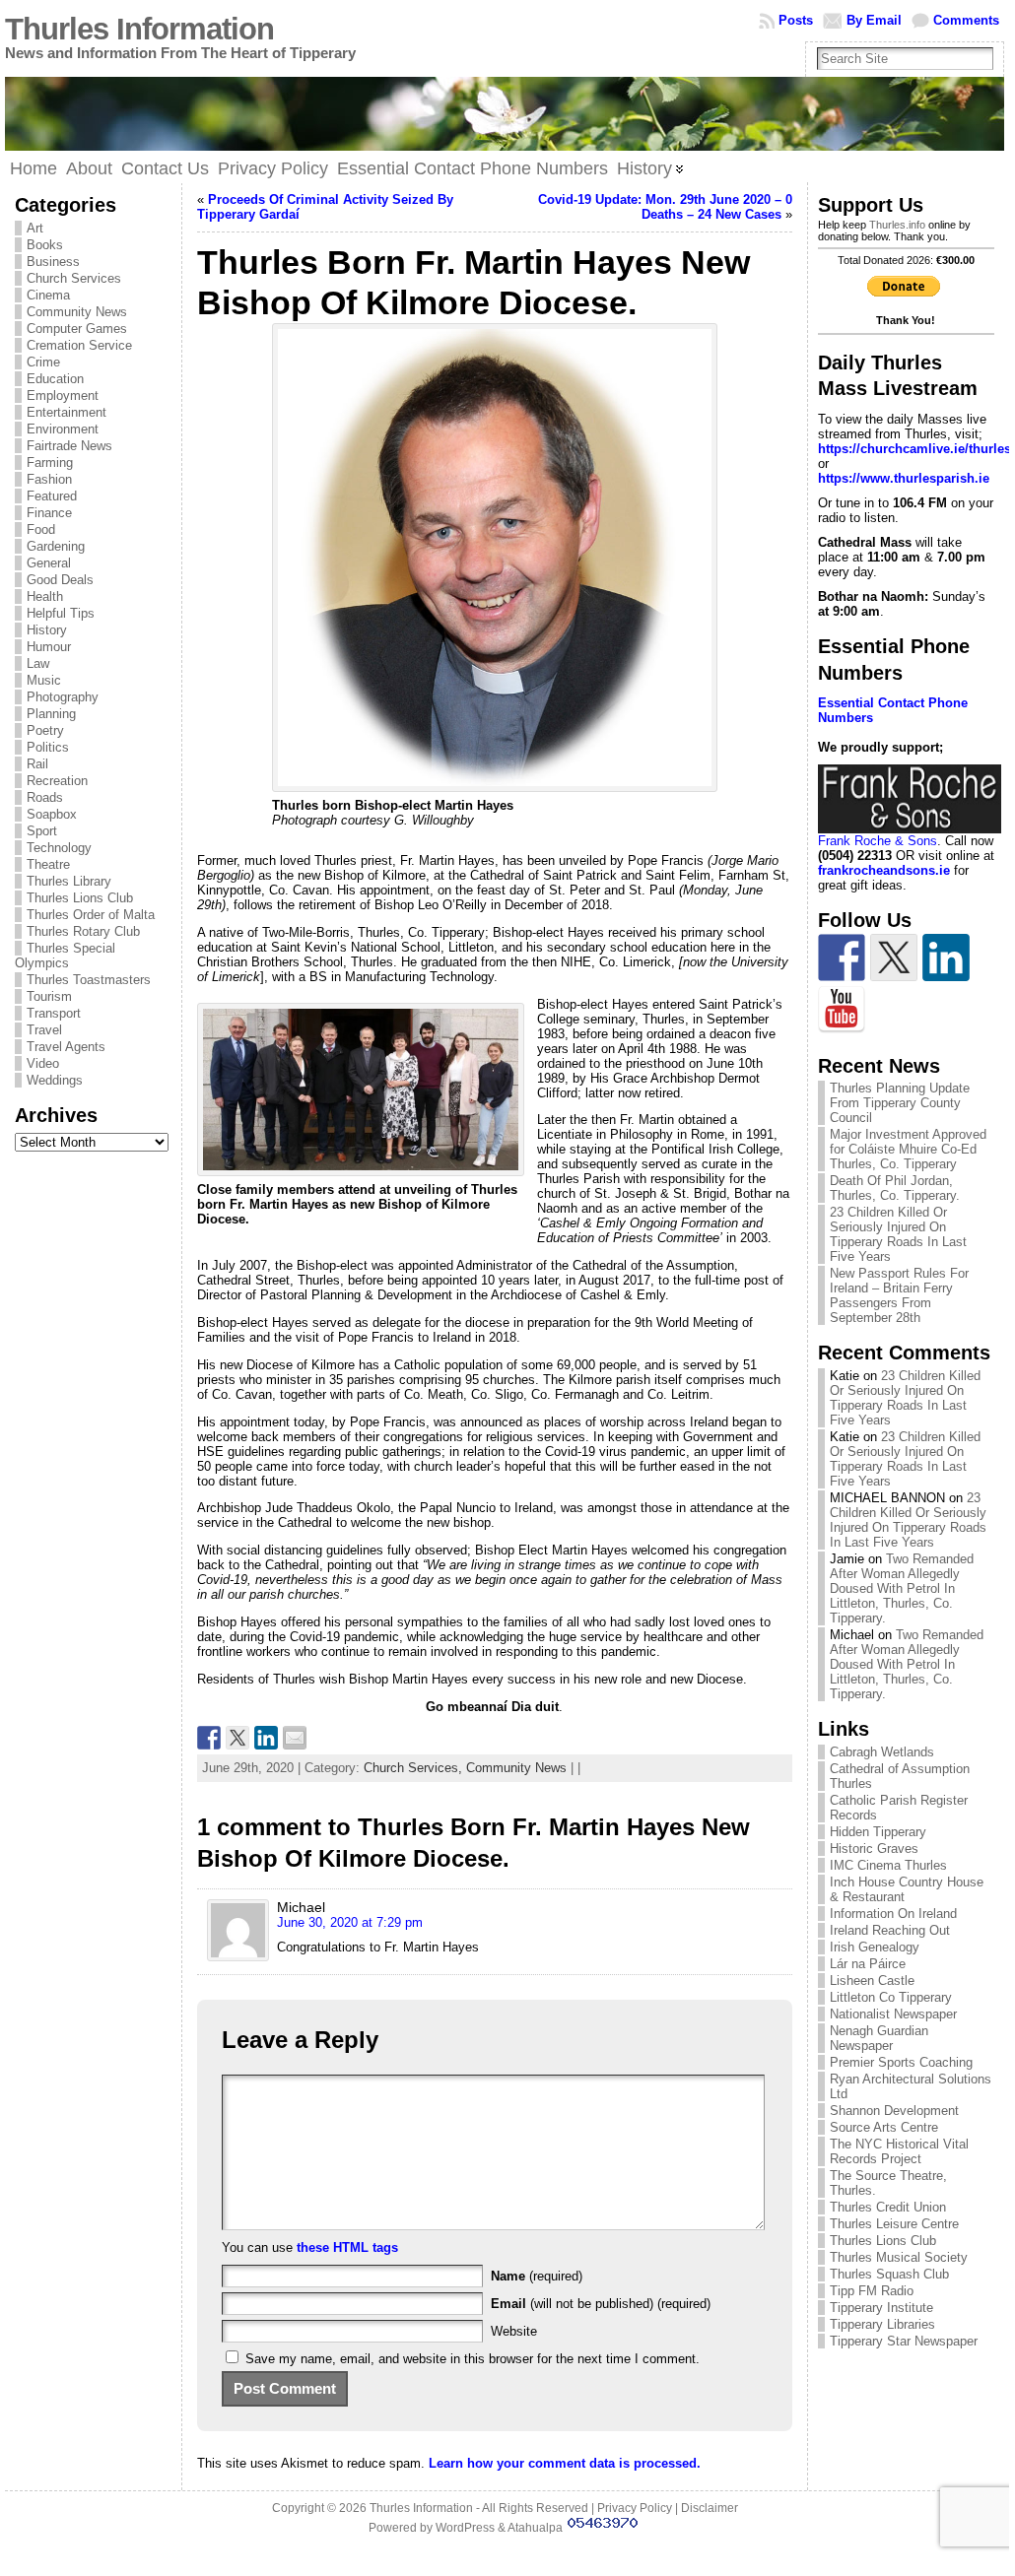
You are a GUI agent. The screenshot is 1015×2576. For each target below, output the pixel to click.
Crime (43, 362)
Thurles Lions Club (80, 898)
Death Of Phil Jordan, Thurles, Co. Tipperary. (895, 1188)
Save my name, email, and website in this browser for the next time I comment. (473, 2359)
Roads (45, 797)
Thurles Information (139, 29)
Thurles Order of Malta (91, 915)
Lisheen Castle (872, 1981)
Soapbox (52, 814)
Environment (63, 429)
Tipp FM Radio (872, 2291)
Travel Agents (66, 1047)
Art (35, 228)
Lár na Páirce (868, 1964)
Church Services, (415, 1768)
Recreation (57, 781)
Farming (50, 462)
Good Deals (60, 580)
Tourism (49, 996)
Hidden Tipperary (878, 1832)
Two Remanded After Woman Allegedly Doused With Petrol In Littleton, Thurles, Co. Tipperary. (902, 1588)
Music (44, 680)
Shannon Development (894, 2111)
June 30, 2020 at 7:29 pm (350, 1922)
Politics (48, 747)
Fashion (49, 479)
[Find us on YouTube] (842, 1010)
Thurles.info (897, 225)
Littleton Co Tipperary (891, 1997)
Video (43, 1063)
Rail (37, 764)
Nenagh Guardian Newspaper (879, 2038)
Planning (51, 714)
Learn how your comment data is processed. (565, 2463)
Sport (42, 831)
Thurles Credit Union (888, 2207)
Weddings (55, 1080)
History (47, 630)
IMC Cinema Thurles (888, 1865)
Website (514, 2331)
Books (45, 245)
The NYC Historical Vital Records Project (899, 2151)
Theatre (48, 864)
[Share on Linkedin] (266, 1738)
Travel (44, 1030)
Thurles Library (69, 881)
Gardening (56, 546)
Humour (49, 647)
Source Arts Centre (884, 2127)
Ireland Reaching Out (890, 1930)
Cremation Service (79, 345)
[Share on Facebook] (209, 1738)
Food (41, 529)
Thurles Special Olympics (65, 956)
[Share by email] (295, 1738)
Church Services (74, 278)
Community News (77, 312)
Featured (52, 496)
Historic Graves (874, 1849)
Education (55, 379)
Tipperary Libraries (882, 2324)
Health (45, 596)
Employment (63, 396)
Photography (63, 697)
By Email (874, 20)
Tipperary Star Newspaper (904, 2341)
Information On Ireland (893, 1914)
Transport (54, 1013)
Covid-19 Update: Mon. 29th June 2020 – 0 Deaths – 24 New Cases (665, 207)
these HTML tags (347, 2247)
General (49, 563)
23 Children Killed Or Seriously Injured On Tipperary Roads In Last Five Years (898, 1234)
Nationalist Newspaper (893, 2014)
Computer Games (77, 329)
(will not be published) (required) (601, 2304)
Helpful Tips (61, 613)
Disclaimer (710, 2508)
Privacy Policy (635, 2508)
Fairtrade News (69, 446)
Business (53, 262)
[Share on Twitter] (237, 1738)
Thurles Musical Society (899, 2257)
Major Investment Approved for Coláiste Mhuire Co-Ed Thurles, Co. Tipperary (908, 1149)
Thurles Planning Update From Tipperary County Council (900, 1103)
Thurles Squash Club (889, 2274)
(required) (537, 2276)
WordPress (465, 2528)
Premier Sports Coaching (901, 2062)
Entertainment (67, 412)
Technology (59, 848)
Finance (49, 513)
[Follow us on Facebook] (842, 958)
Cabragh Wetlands (882, 1752)
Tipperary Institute (881, 2308)
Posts (796, 20)
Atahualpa (535, 2528)
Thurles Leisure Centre (894, 2224)
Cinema (48, 295)
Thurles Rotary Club (83, 931)
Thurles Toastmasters (89, 980)
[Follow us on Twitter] (894, 958)
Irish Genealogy (875, 1947)
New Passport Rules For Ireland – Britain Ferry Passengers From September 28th (899, 1295)
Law (38, 663)
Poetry (45, 730)
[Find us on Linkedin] (946, 958)
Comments (966, 20)
